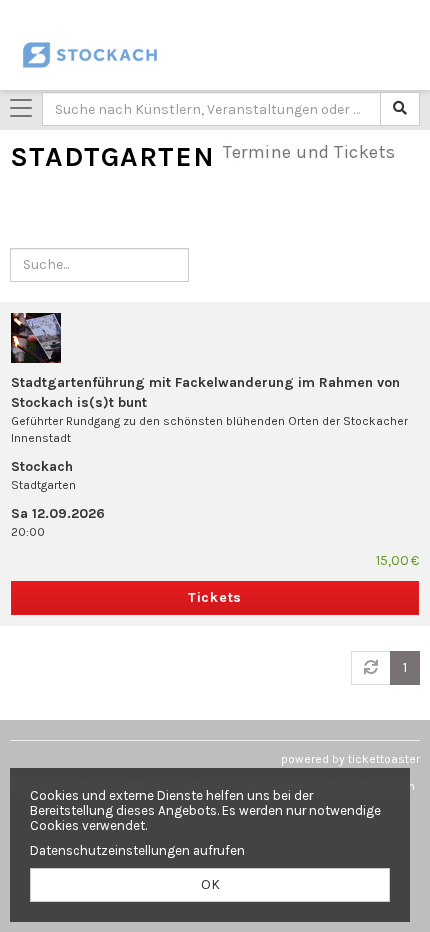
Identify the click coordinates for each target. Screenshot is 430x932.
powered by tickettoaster (350, 759)
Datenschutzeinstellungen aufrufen (137, 850)
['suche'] (400, 109)
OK (210, 884)
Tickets (215, 597)
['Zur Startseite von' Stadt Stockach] (107, 55)
